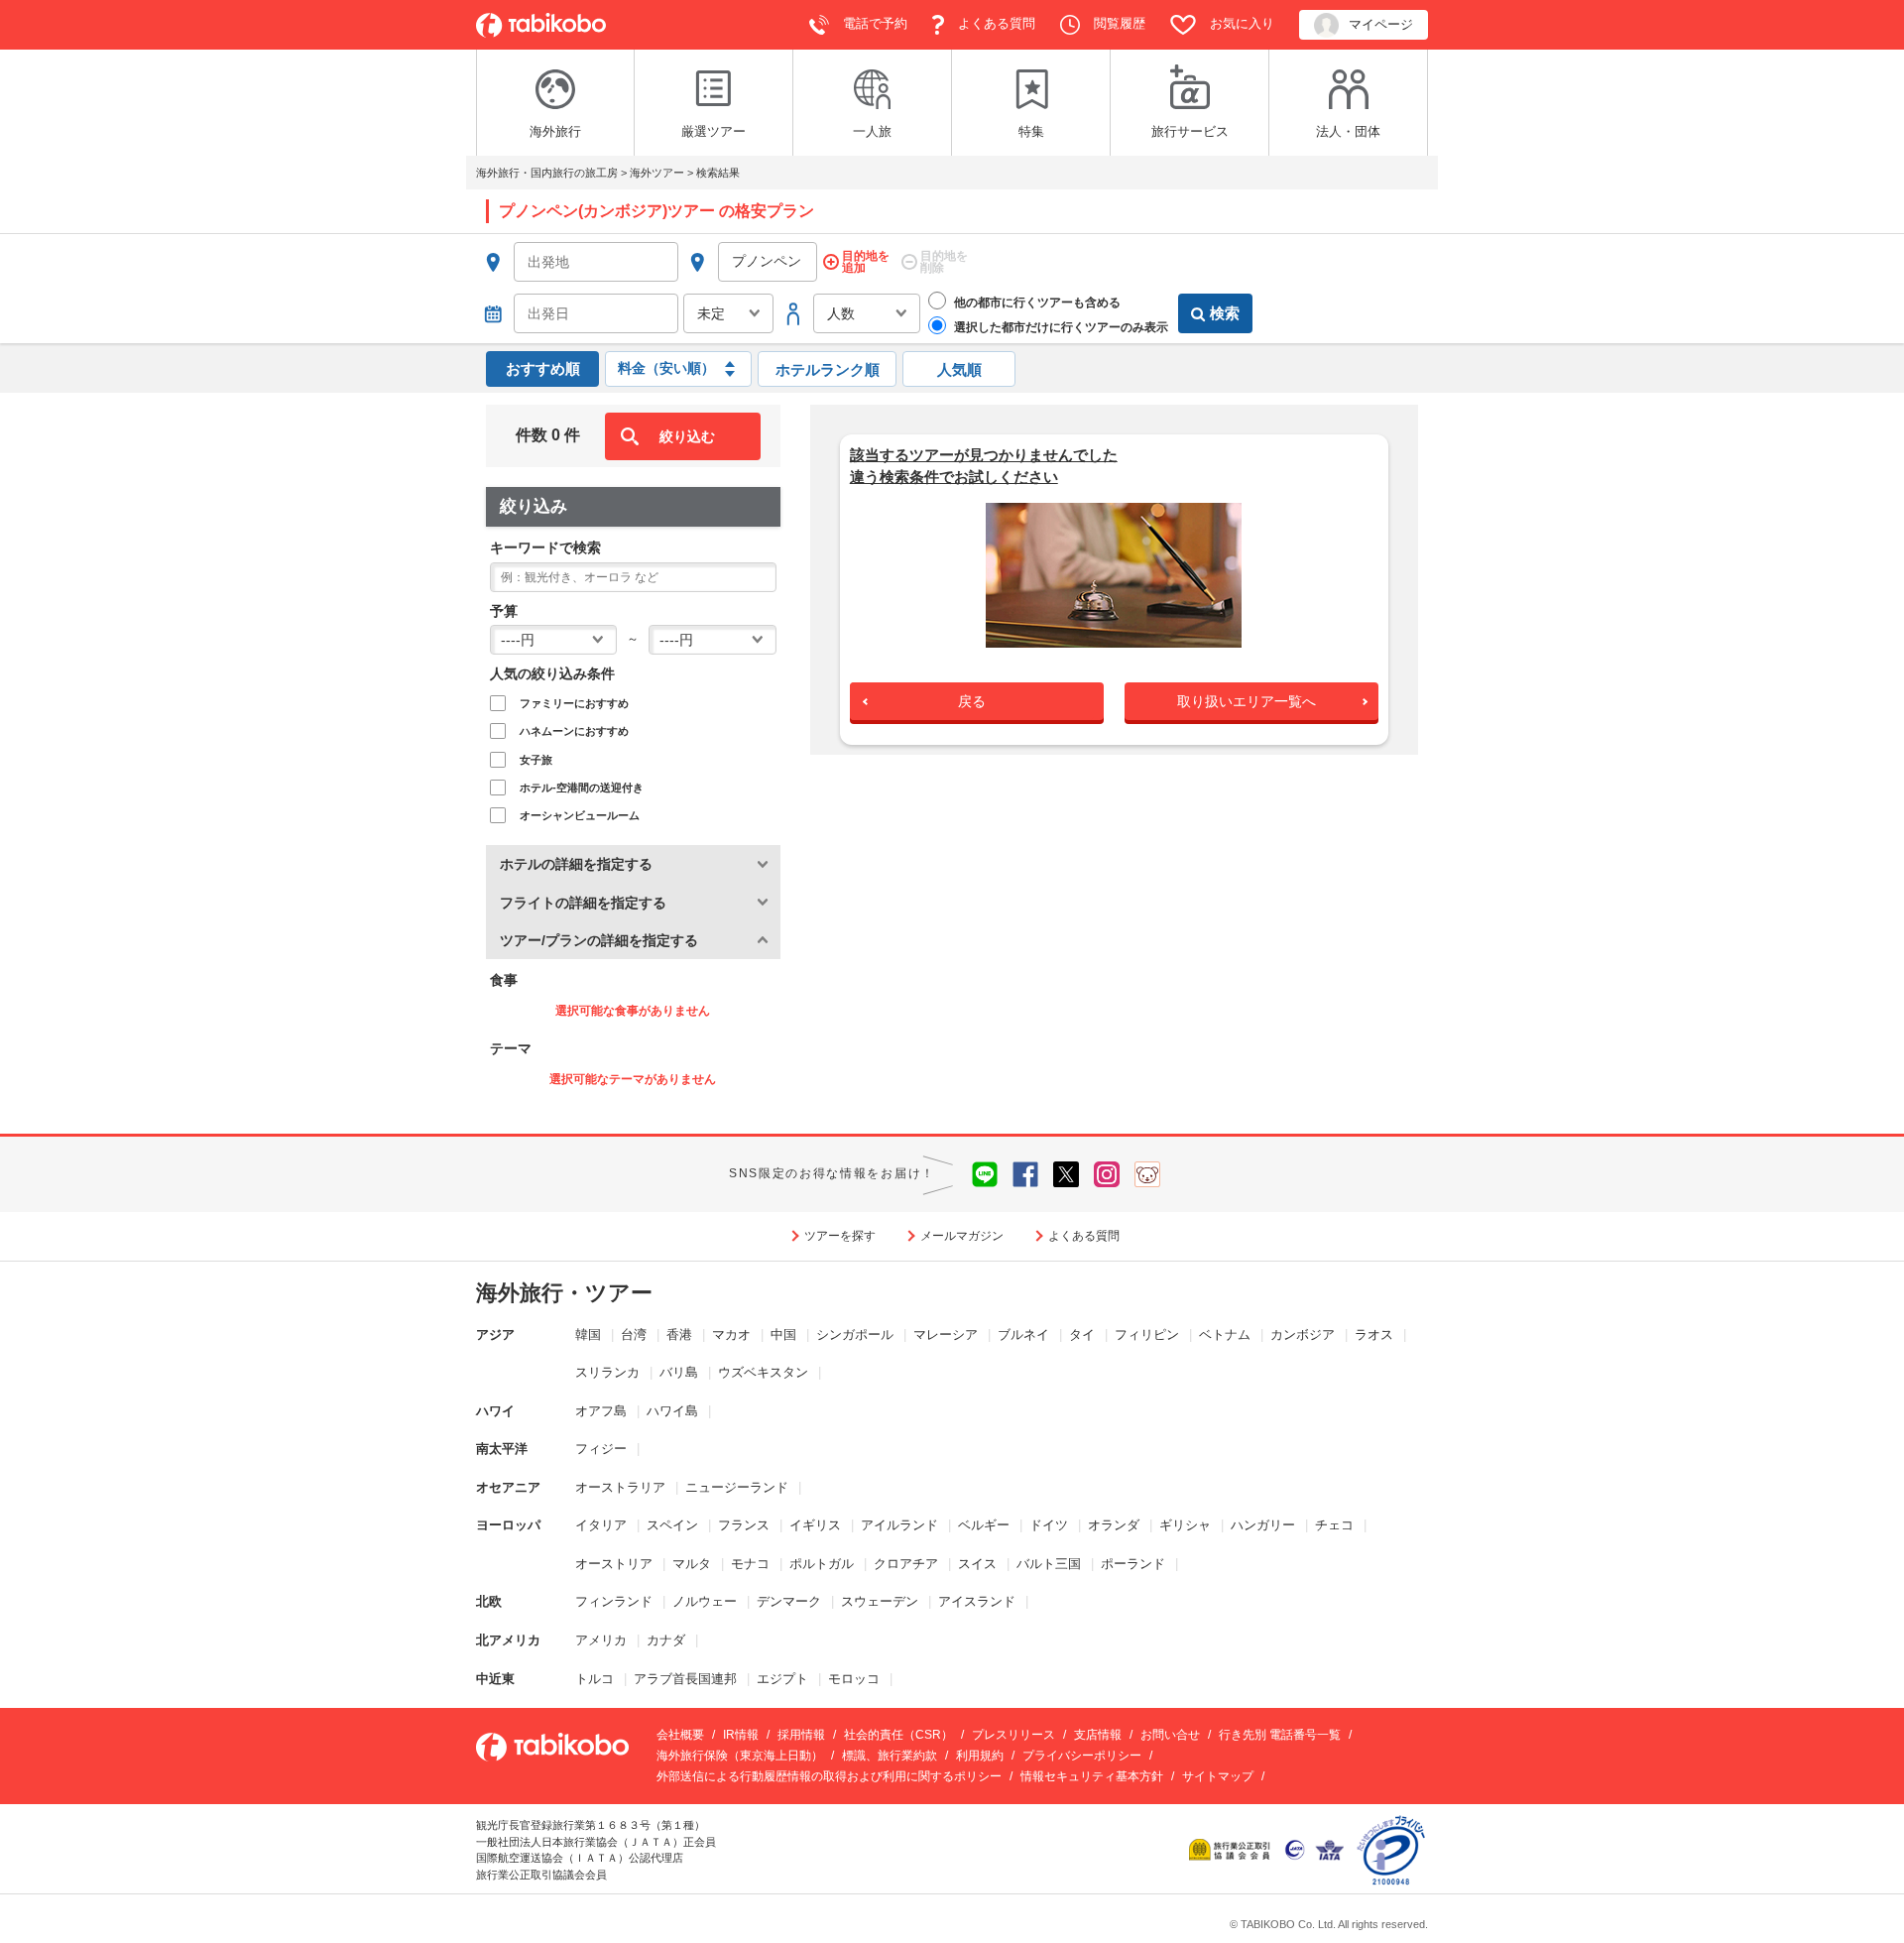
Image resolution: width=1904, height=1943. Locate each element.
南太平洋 (502, 1449)
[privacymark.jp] (1391, 1848)
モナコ (750, 1564)
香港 (679, 1335)
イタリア (601, 1525)
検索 (1225, 313)
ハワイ (495, 1411)
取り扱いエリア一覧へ (1247, 701)
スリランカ (607, 1372)
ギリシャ (1185, 1525)
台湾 (634, 1335)
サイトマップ (1218, 1776)
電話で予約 (873, 23)
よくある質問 (995, 23)
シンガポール (855, 1335)
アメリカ (601, 1640)
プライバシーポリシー (1082, 1756)
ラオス (1374, 1335)
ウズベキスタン (763, 1372)
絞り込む (687, 436)
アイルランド (899, 1525)
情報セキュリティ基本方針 (1092, 1776)
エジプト (782, 1679)
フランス (744, 1525)
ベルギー (984, 1525)
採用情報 (801, 1735)
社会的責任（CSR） (898, 1735)
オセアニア (508, 1487)
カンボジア (1303, 1335)
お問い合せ (1170, 1735)
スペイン (672, 1525)
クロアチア (906, 1564)
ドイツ (1049, 1525)
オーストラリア (620, 1487)
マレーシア (946, 1335)
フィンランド (614, 1601)
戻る (972, 701)
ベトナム (1225, 1335)
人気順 (959, 369)
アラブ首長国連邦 (685, 1679)
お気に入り (1240, 23)
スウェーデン (880, 1601)
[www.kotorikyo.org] (1232, 1848)
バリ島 (679, 1372)
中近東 (495, 1679)
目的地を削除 (944, 262)
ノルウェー (705, 1601)
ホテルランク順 (828, 369)
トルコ (595, 1679)
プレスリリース (1013, 1735)
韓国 (588, 1335)
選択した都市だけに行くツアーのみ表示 (1060, 327)
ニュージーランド (737, 1487)
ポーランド (1133, 1564)
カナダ (666, 1640)
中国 (783, 1335)
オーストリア (614, 1564)
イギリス (815, 1525)
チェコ (1334, 1525)
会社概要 (680, 1735)
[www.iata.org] (1329, 1848)
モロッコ (854, 1679)
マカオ (731, 1335)
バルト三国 (1049, 1564)
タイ (1082, 1335)
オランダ (1114, 1525)
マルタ (692, 1564)
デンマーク (789, 1601)
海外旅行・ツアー (564, 1293)
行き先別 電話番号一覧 (1280, 1735)
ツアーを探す (840, 1236)
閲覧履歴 (1118, 23)
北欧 (489, 1601)
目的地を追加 (866, 262)
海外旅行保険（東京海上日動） (740, 1756)
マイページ (1381, 24)
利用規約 (980, 1756)
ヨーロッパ (508, 1525)
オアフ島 (601, 1411)
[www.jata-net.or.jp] (1295, 1848)
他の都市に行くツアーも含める (1036, 303)
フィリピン (1147, 1335)
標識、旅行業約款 (890, 1756)
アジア (495, 1335)
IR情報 (741, 1735)
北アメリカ (508, 1640)
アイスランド (977, 1601)
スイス (977, 1564)
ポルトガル (822, 1564)
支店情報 (1098, 1735)
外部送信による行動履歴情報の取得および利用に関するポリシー (829, 1776)
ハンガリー (1263, 1525)
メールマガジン (962, 1236)
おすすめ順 (543, 368)
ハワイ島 (672, 1411)
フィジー (601, 1449)
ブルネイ (1023, 1335)
